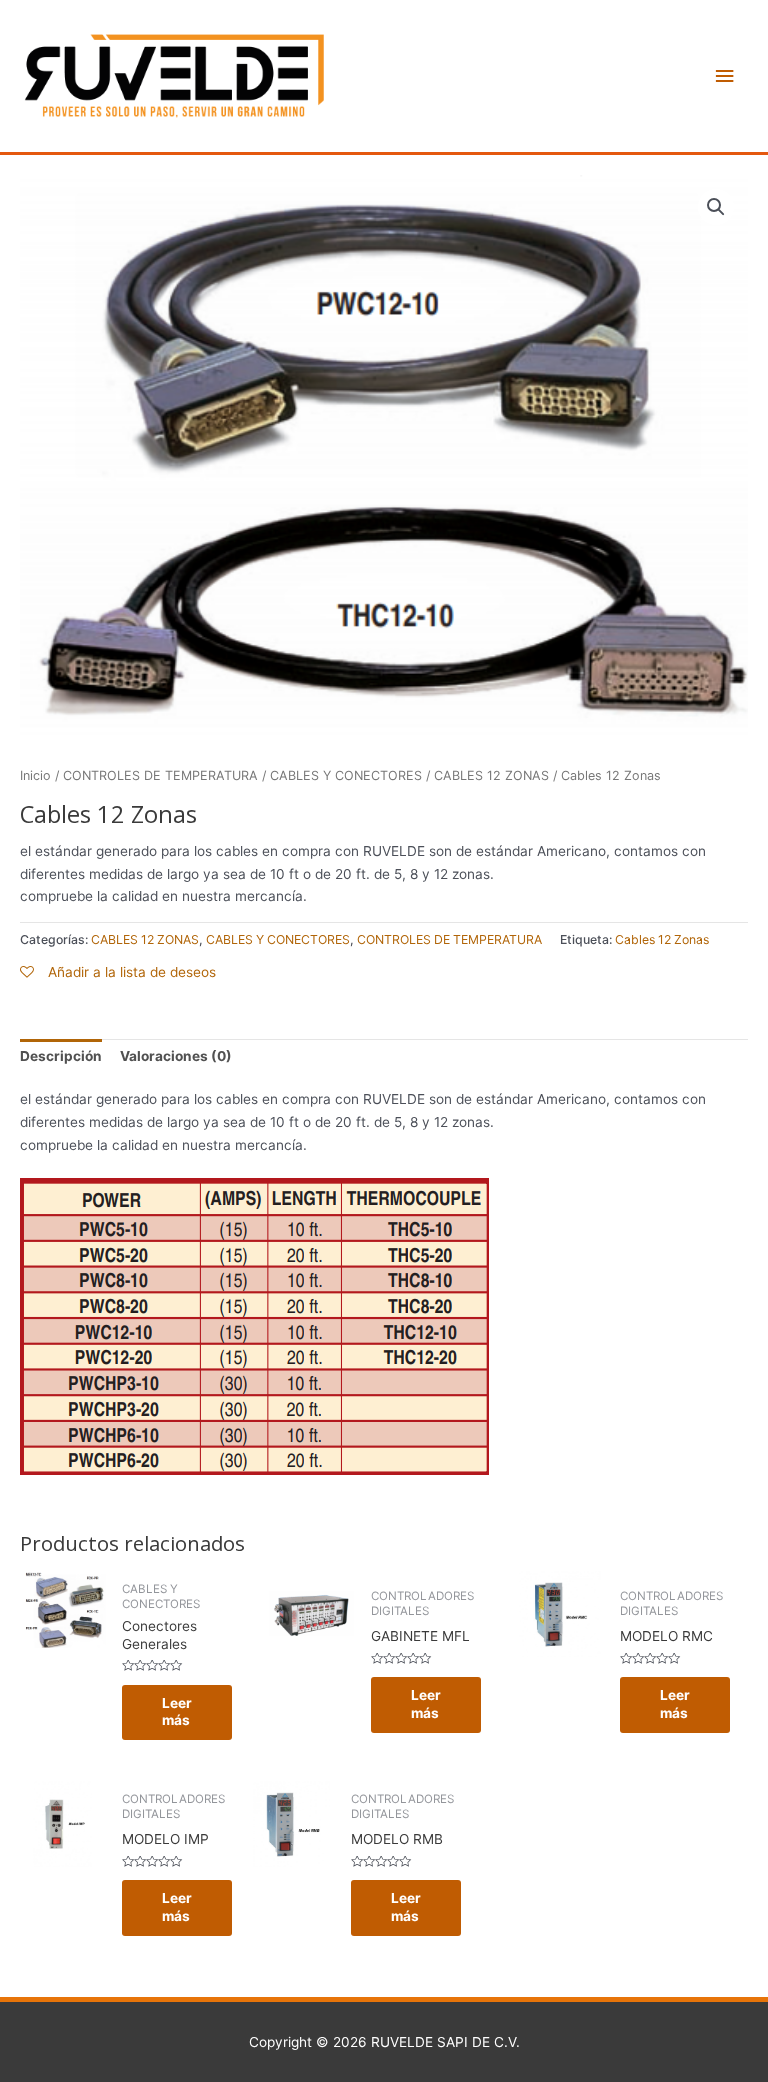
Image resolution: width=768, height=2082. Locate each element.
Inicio (35, 775)
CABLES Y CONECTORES (346, 775)
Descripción (61, 1056)
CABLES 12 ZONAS (491, 775)
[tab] (61, 1057)
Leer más (177, 1712)
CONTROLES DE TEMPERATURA (160, 775)
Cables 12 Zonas (662, 939)
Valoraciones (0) (176, 1056)
